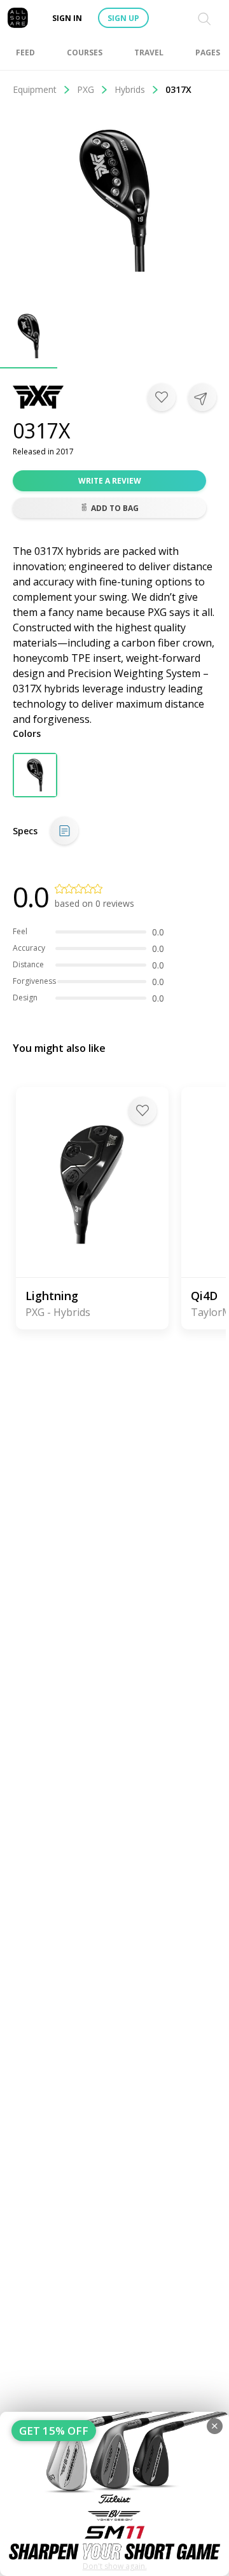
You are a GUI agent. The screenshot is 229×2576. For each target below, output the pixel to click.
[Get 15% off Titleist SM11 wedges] (114, 2494)
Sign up (123, 18)
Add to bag (115, 508)
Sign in (67, 18)
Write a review (110, 481)
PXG (86, 89)
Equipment (35, 89)
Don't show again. (115, 2566)
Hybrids (130, 89)
